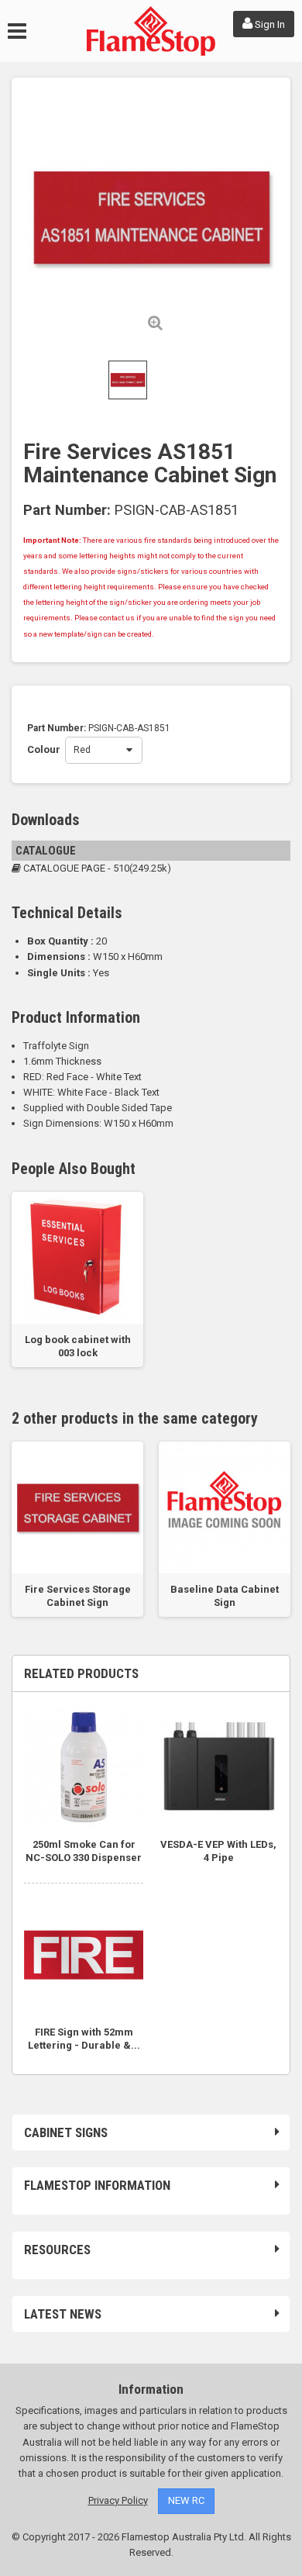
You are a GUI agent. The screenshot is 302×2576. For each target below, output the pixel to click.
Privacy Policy (118, 2500)
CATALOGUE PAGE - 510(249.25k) (96, 868)
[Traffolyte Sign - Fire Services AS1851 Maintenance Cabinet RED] (128, 380)
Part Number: (67, 510)
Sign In (269, 24)
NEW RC (186, 2500)
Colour (46, 749)
